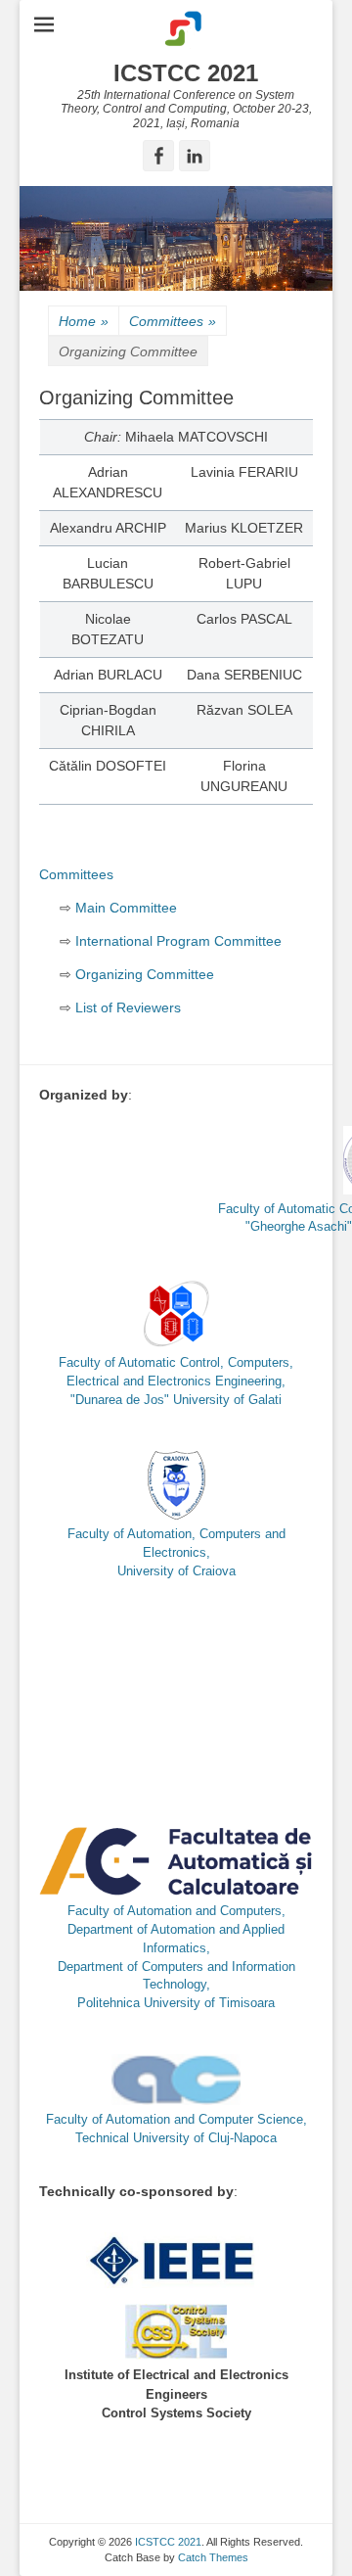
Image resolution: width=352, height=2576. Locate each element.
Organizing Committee (145, 974)
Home (84, 321)
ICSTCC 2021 (186, 73)
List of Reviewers (128, 1007)
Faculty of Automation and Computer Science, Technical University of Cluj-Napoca (176, 2129)
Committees (173, 321)
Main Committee (126, 908)
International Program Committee (178, 941)
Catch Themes (213, 2557)
